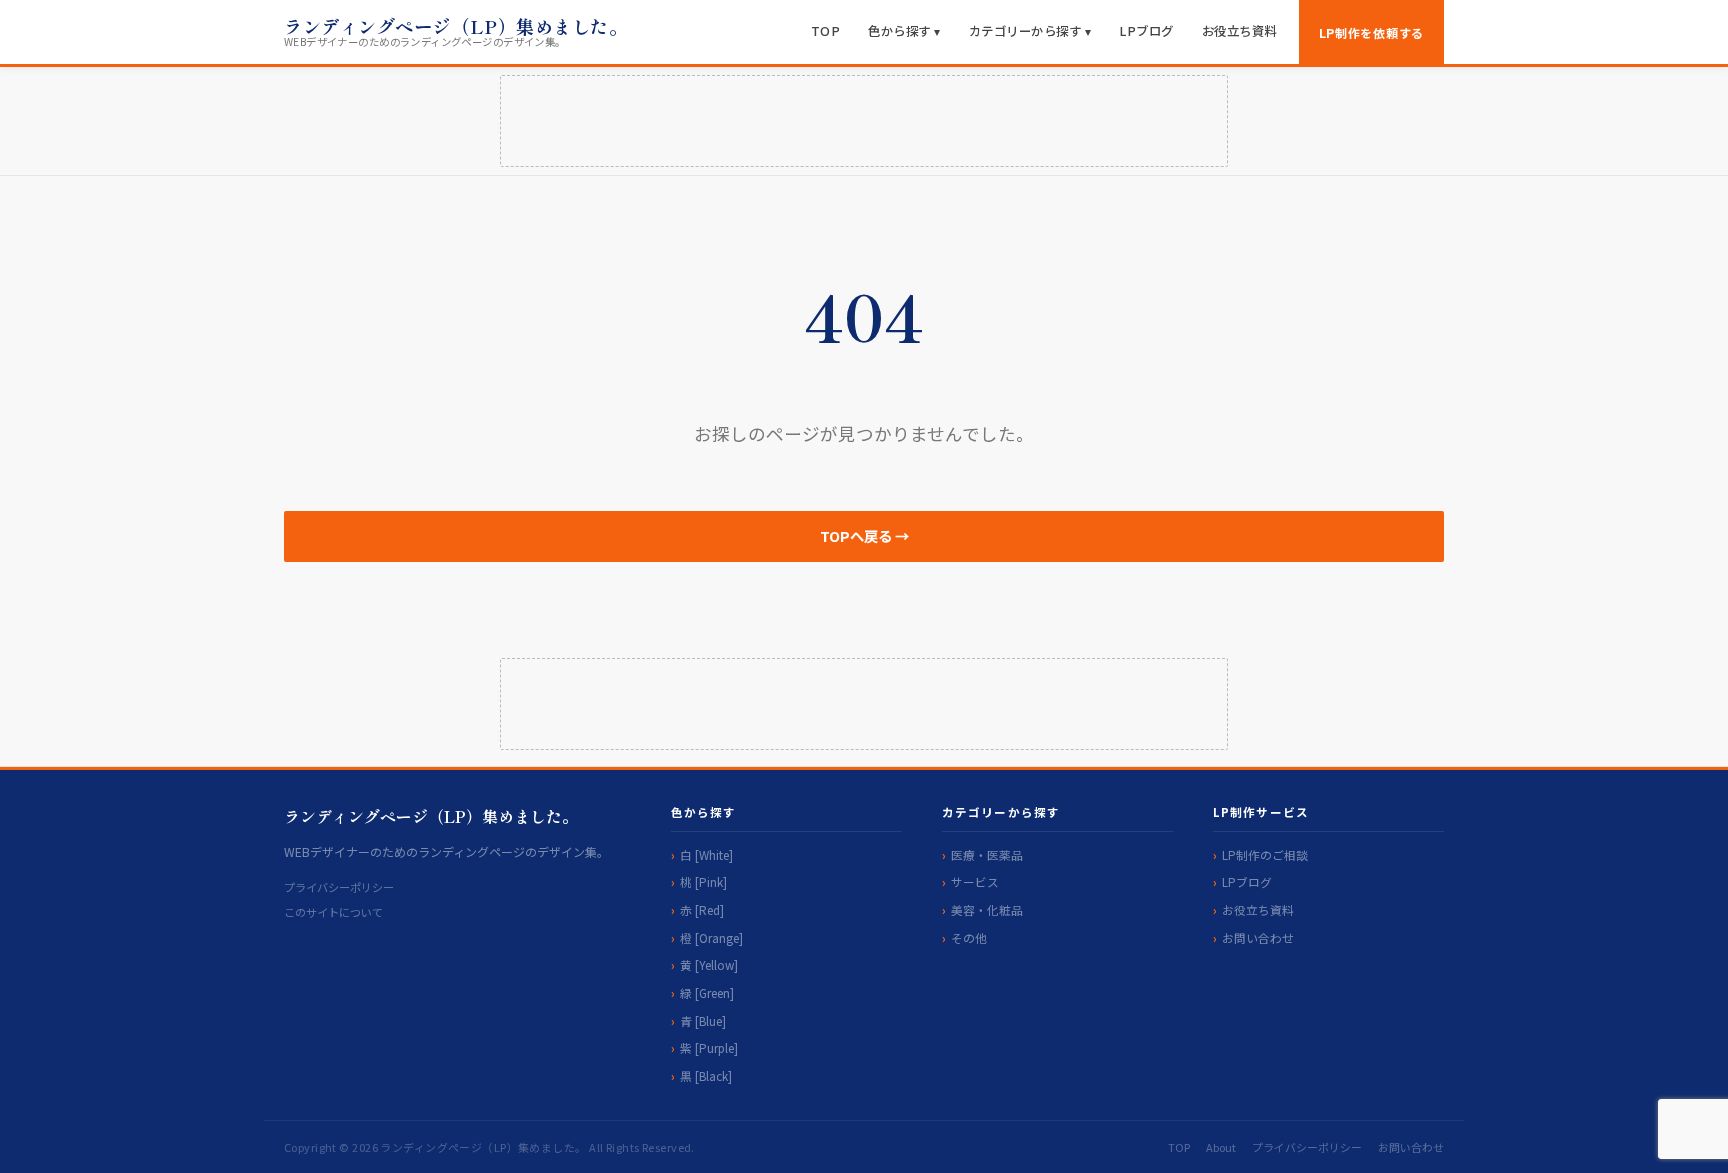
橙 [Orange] (711, 937)
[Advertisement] (864, 121)
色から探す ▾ (904, 31)
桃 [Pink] (703, 881)
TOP (826, 31)
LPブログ (1146, 31)
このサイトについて (333, 912)
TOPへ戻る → (864, 535)
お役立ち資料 (1239, 31)
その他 (969, 937)
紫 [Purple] (709, 1047)
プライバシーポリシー (339, 887)
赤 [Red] (702, 909)
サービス (975, 881)
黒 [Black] (706, 1075)
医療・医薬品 (987, 854)
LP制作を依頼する (1371, 32)
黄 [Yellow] (709, 964)
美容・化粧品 (987, 909)
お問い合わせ (1258, 937)
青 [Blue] (703, 1020)
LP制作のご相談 (1265, 854)
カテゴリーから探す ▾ (1030, 31)
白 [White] (706, 854)
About (1221, 1147)
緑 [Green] (707, 992)
